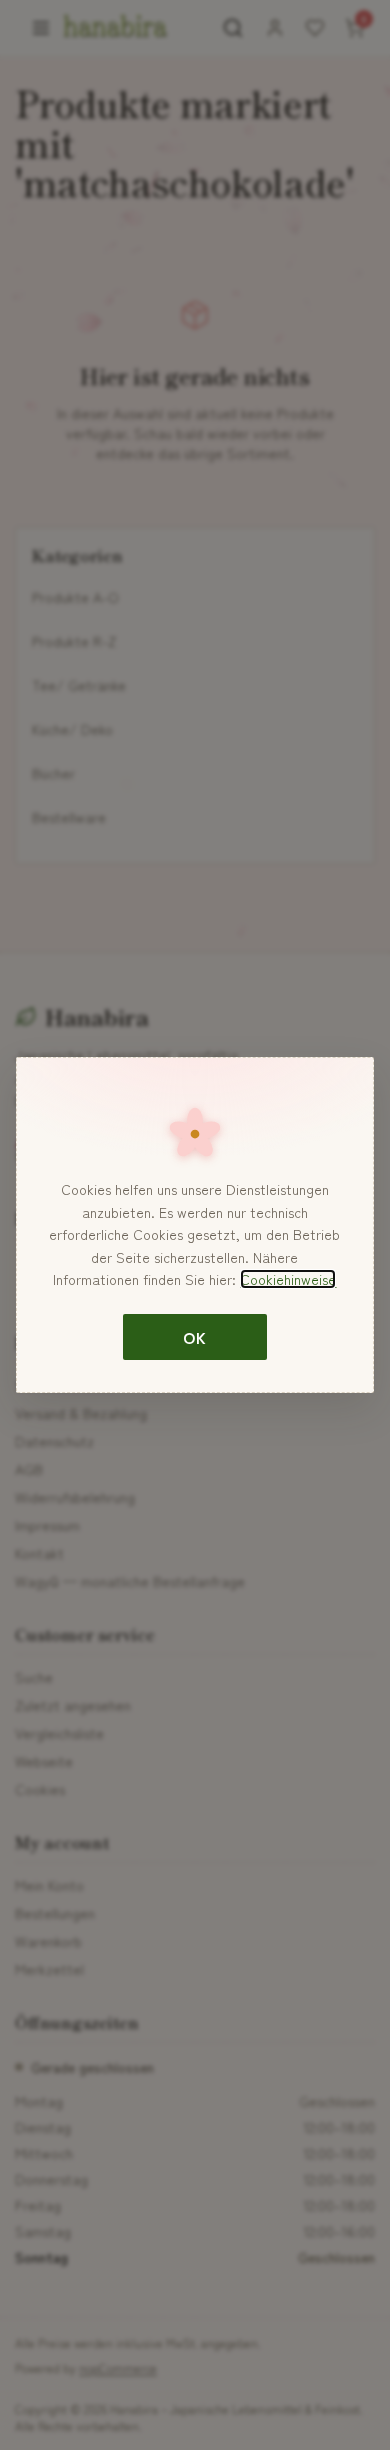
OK (194, 1337)
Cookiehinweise (288, 1279)
